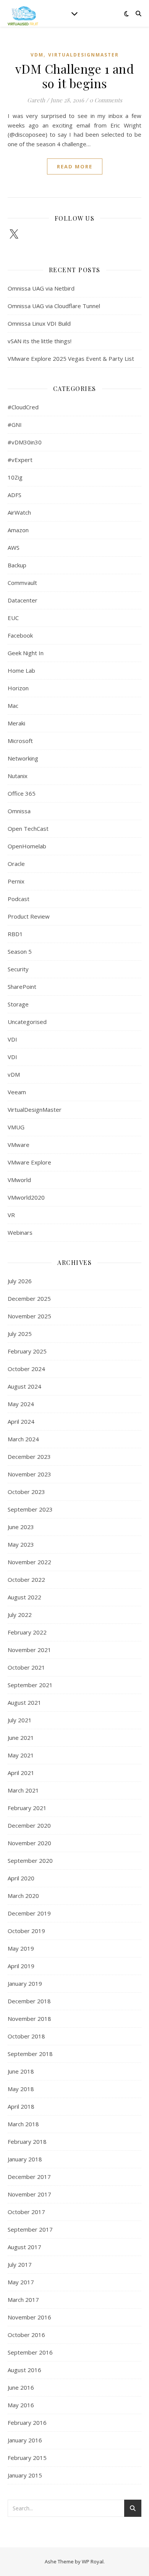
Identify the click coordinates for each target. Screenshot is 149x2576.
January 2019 (25, 1983)
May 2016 (21, 2405)
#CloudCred (23, 407)
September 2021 (30, 1685)
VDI (12, 1039)
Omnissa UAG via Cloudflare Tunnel (54, 306)
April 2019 (21, 1966)
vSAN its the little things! (40, 341)
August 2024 (24, 1386)
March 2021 (23, 1790)
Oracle (16, 864)
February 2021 (27, 1808)
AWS (14, 548)
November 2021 (29, 1650)
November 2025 (29, 1316)
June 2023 (21, 1527)
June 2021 (21, 1738)
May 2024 (21, 1404)
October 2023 (26, 1492)
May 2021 (21, 1755)
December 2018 (29, 2001)
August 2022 (24, 1597)
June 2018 (21, 2071)
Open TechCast (28, 829)
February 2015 (27, 2458)
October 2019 (26, 1931)
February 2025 (27, 1351)
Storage (18, 1004)
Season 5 (20, 951)
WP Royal (93, 2561)
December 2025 (29, 1298)
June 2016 (21, 2387)
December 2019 (29, 1913)
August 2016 (24, 2370)
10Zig (15, 477)
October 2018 (26, 2036)
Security (18, 969)
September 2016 (30, 2352)
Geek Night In (26, 653)
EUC (13, 618)
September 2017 (30, 2229)
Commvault (22, 583)
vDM (37, 55)
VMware (19, 1145)
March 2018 (23, 2124)
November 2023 (29, 1474)
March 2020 (23, 1896)
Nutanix (18, 776)
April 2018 (21, 2106)
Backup (17, 565)
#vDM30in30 (25, 442)
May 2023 (21, 1544)
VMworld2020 (26, 1197)
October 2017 (26, 2212)
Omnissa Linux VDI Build (39, 323)
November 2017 (29, 2194)
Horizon (18, 688)
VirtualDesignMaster (83, 55)
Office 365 (22, 793)
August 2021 (24, 1702)
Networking (23, 758)
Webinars (20, 1232)
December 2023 (29, 1457)
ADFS (15, 495)
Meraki (16, 723)
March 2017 (23, 2300)
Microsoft (20, 741)
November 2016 (29, 2317)
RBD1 (15, 934)
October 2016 (26, 2335)
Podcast (19, 899)
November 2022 (29, 1562)
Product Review (29, 916)
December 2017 (29, 2177)
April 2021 (21, 1773)
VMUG (16, 1127)
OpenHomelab (27, 846)
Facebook (20, 635)
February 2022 (27, 1632)
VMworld (19, 1180)
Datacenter (23, 600)
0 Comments (106, 100)
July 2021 (20, 1720)
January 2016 (25, 2440)
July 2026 (20, 1281)
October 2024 (26, 1369)
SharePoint (22, 987)
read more (75, 166)
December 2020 (29, 1825)
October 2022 (26, 1580)
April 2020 (21, 1878)
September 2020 (30, 1861)
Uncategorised (27, 1022)
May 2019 (21, 1948)
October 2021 (26, 1667)
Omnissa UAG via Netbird (41, 288)
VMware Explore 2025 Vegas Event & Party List (71, 359)
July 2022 (20, 1615)
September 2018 (30, 2054)
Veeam (17, 1092)
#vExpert (20, 460)
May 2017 (21, 2282)
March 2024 (23, 1439)
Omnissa (19, 811)
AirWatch (19, 512)
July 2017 (20, 2264)
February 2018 (27, 2142)
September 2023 (30, 1509)
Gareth (36, 100)
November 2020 (29, 1843)
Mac (13, 706)
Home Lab (21, 670)
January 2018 (25, 2159)
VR (11, 1215)
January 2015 (25, 2475)
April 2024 (21, 1421)
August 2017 (24, 2247)
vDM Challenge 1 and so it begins (75, 76)
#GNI (15, 425)
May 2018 (21, 2089)
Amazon (18, 530)
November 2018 (29, 2019)
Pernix (16, 881)
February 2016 (27, 2423)
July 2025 (20, 1334)
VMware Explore (29, 1162)
